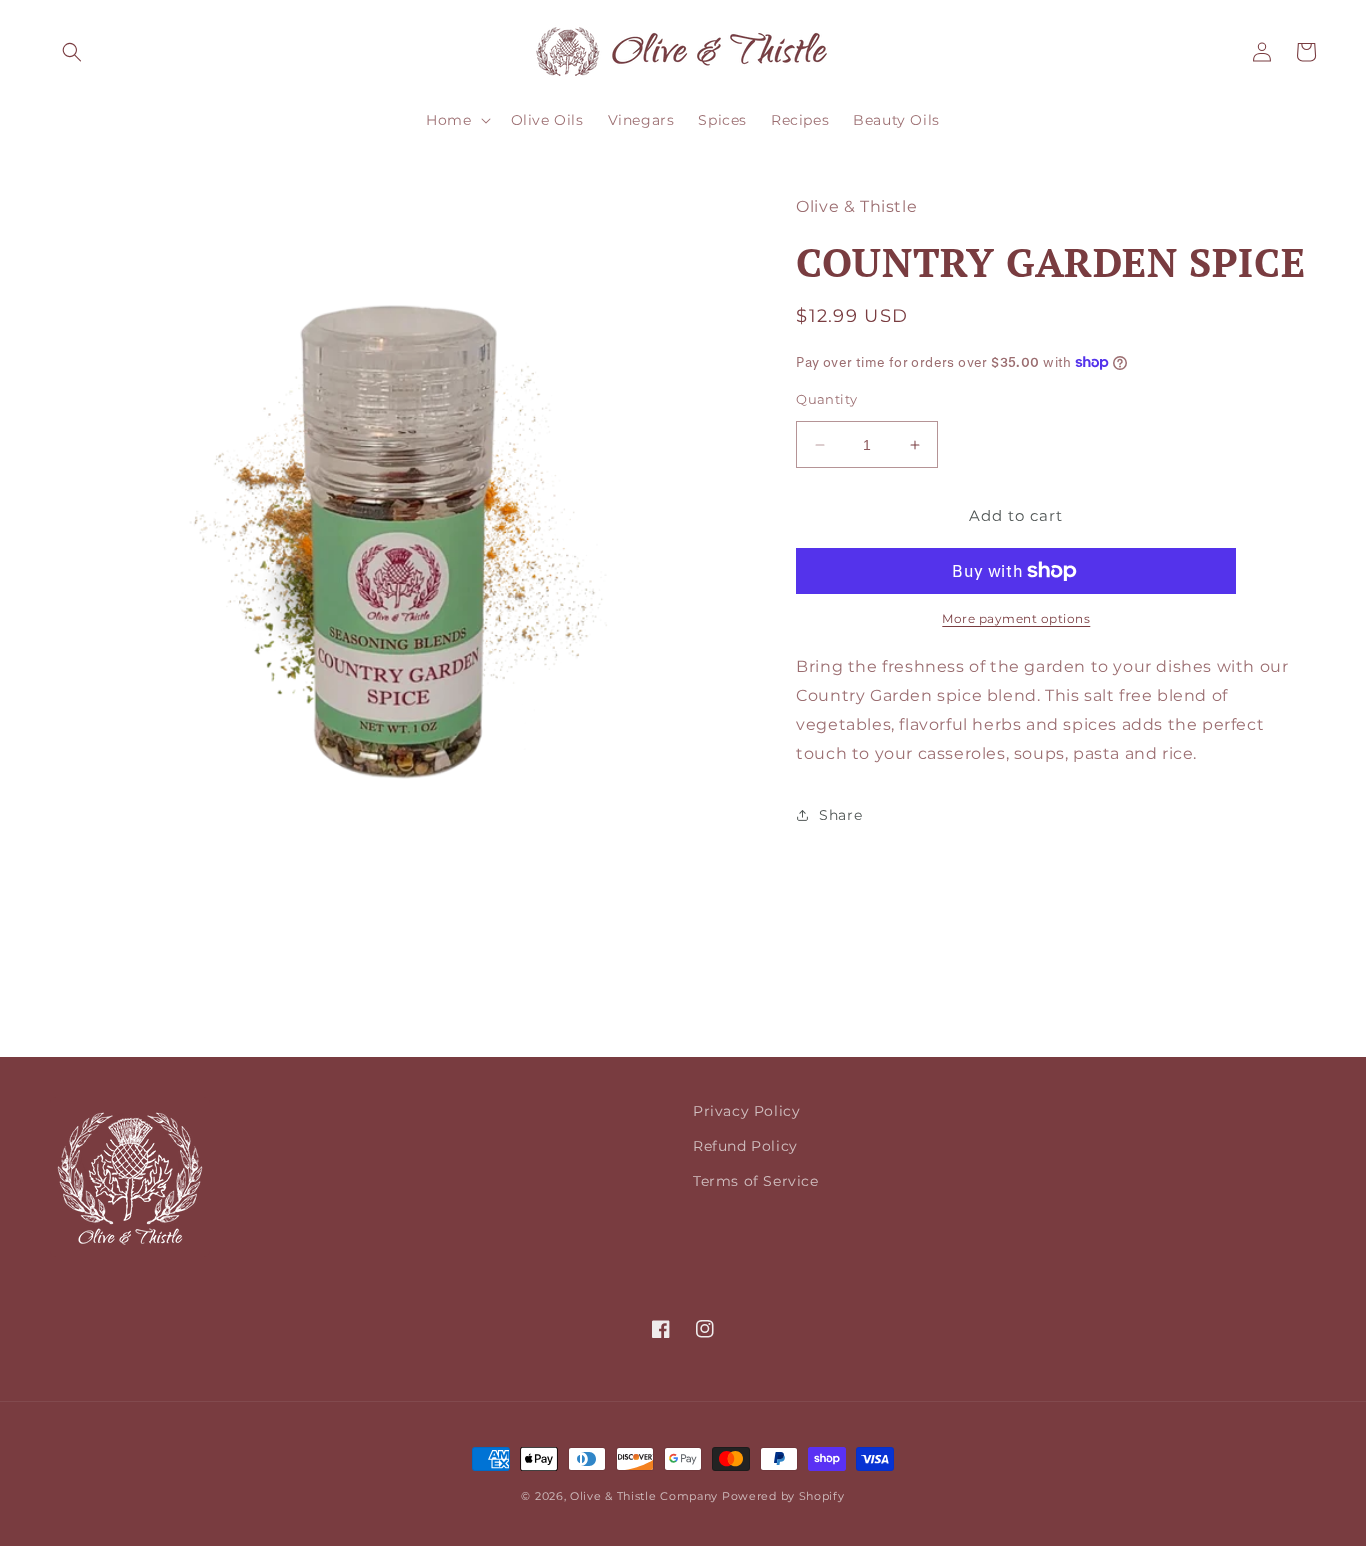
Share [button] (840, 815)
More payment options (1016, 618)
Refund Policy (745, 1146)
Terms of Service (756, 1181)
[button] (72, 52)
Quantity (826, 399)
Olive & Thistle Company (644, 1496)
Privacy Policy (746, 1111)
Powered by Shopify (783, 1496)
